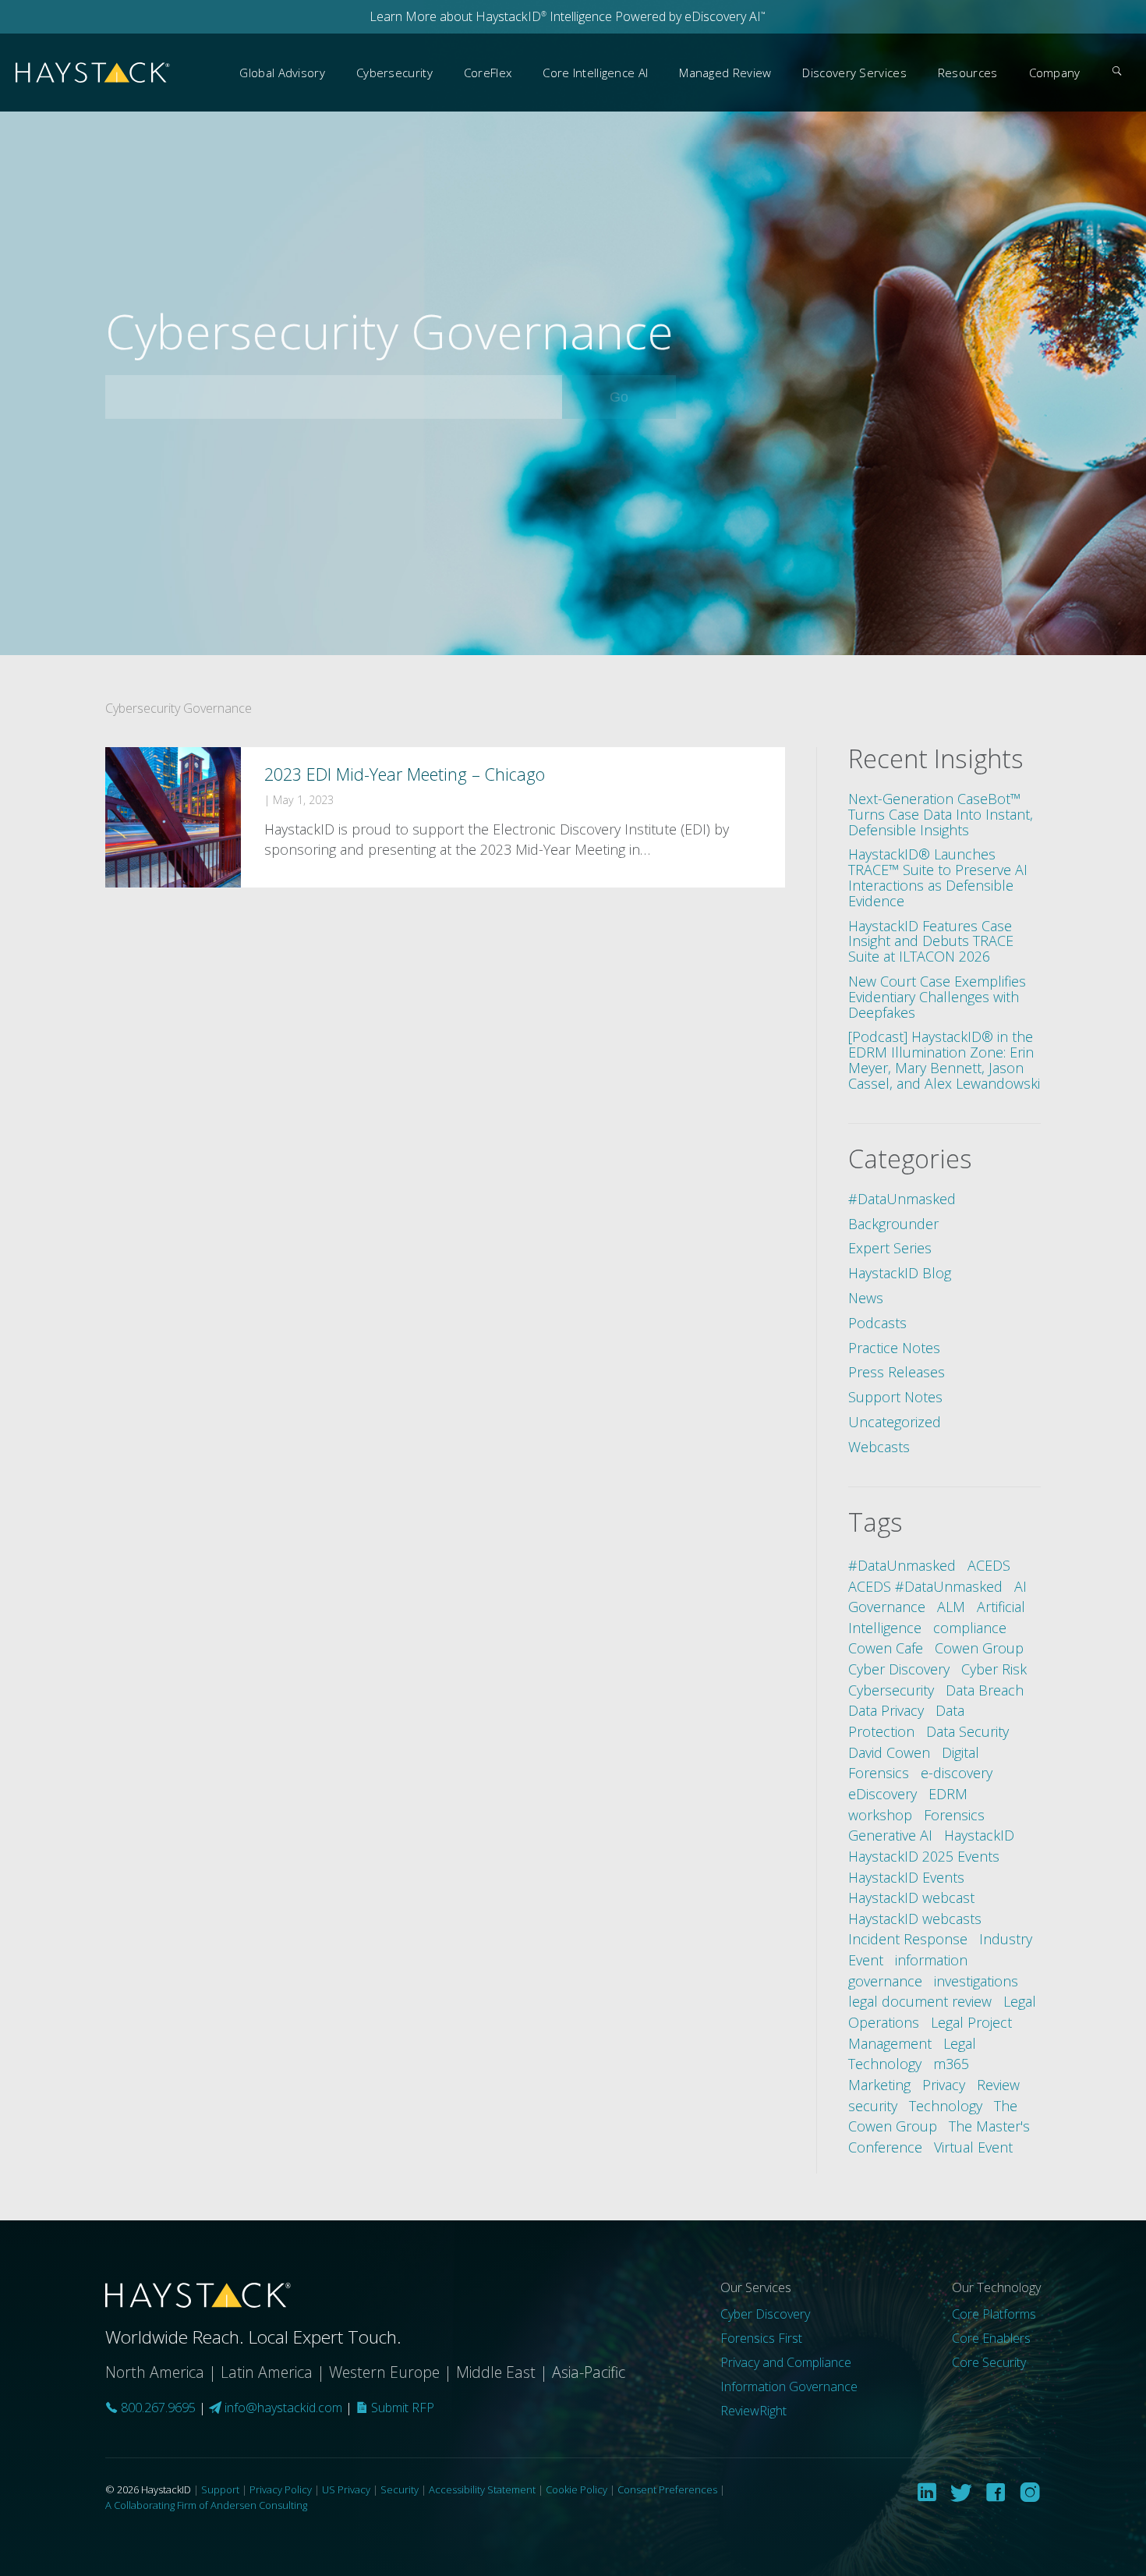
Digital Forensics (914, 1763)
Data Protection (906, 1721)
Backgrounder (893, 1224)
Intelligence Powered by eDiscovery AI (656, 16)
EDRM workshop (908, 1804)
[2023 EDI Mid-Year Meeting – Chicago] (445, 817)
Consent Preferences (667, 2489)
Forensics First (761, 2338)
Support (220, 2489)
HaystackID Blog (900, 1273)
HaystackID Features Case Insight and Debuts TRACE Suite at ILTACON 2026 (931, 941)
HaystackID (94, 73)
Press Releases (897, 1372)
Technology (946, 2106)
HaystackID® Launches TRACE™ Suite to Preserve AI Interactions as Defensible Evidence (938, 877)
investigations (976, 1981)
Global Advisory (282, 73)
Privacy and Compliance (786, 2362)
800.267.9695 (157, 2408)
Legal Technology (912, 2054)
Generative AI (890, 1835)
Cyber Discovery (899, 1669)
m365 (951, 2064)
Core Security (989, 2362)
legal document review (920, 2001)
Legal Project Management (930, 2033)
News (866, 1298)
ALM (951, 1607)
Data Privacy (886, 1710)
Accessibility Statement (482, 2489)
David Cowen (889, 1752)
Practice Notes (894, 1348)
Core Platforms (994, 2314)
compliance (970, 1628)
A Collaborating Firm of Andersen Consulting (206, 2505)
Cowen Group (979, 1648)
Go (641, 397)
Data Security (967, 1731)
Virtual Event (973, 2147)
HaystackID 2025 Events (924, 1856)
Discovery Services (854, 73)
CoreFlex (488, 73)
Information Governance (789, 2386)
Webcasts (879, 1447)
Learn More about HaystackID (458, 16)
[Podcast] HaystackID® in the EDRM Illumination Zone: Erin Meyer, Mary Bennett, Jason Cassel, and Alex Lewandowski (944, 1059)
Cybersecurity (394, 73)
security (873, 2106)
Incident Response (908, 1939)
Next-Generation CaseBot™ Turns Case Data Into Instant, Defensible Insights (941, 814)
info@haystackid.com (283, 2408)
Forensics (954, 1815)
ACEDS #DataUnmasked (925, 1586)
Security (400, 2489)
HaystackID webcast (911, 1897)
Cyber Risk (994, 1669)
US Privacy (346, 2489)
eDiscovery (882, 1794)
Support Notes (895, 1397)
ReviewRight (753, 2411)
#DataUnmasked (902, 1199)
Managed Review (725, 73)
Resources (968, 73)
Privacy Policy (281, 2489)
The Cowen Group (933, 2116)
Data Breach (985, 1690)
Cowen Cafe (886, 1648)
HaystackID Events (906, 1877)
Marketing (879, 2085)
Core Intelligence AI (595, 73)
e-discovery (957, 1773)
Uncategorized (895, 1422)
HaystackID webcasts (915, 1919)
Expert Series (890, 1248)
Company (1055, 73)
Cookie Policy (577, 2489)
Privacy (944, 2085)
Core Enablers (991, 2338)
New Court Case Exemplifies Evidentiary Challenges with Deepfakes (937, 997)
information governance (908, 1970)
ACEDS (989, 1565)
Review (998, 2085)
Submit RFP (401, 2408)
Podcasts (877, 1323)
